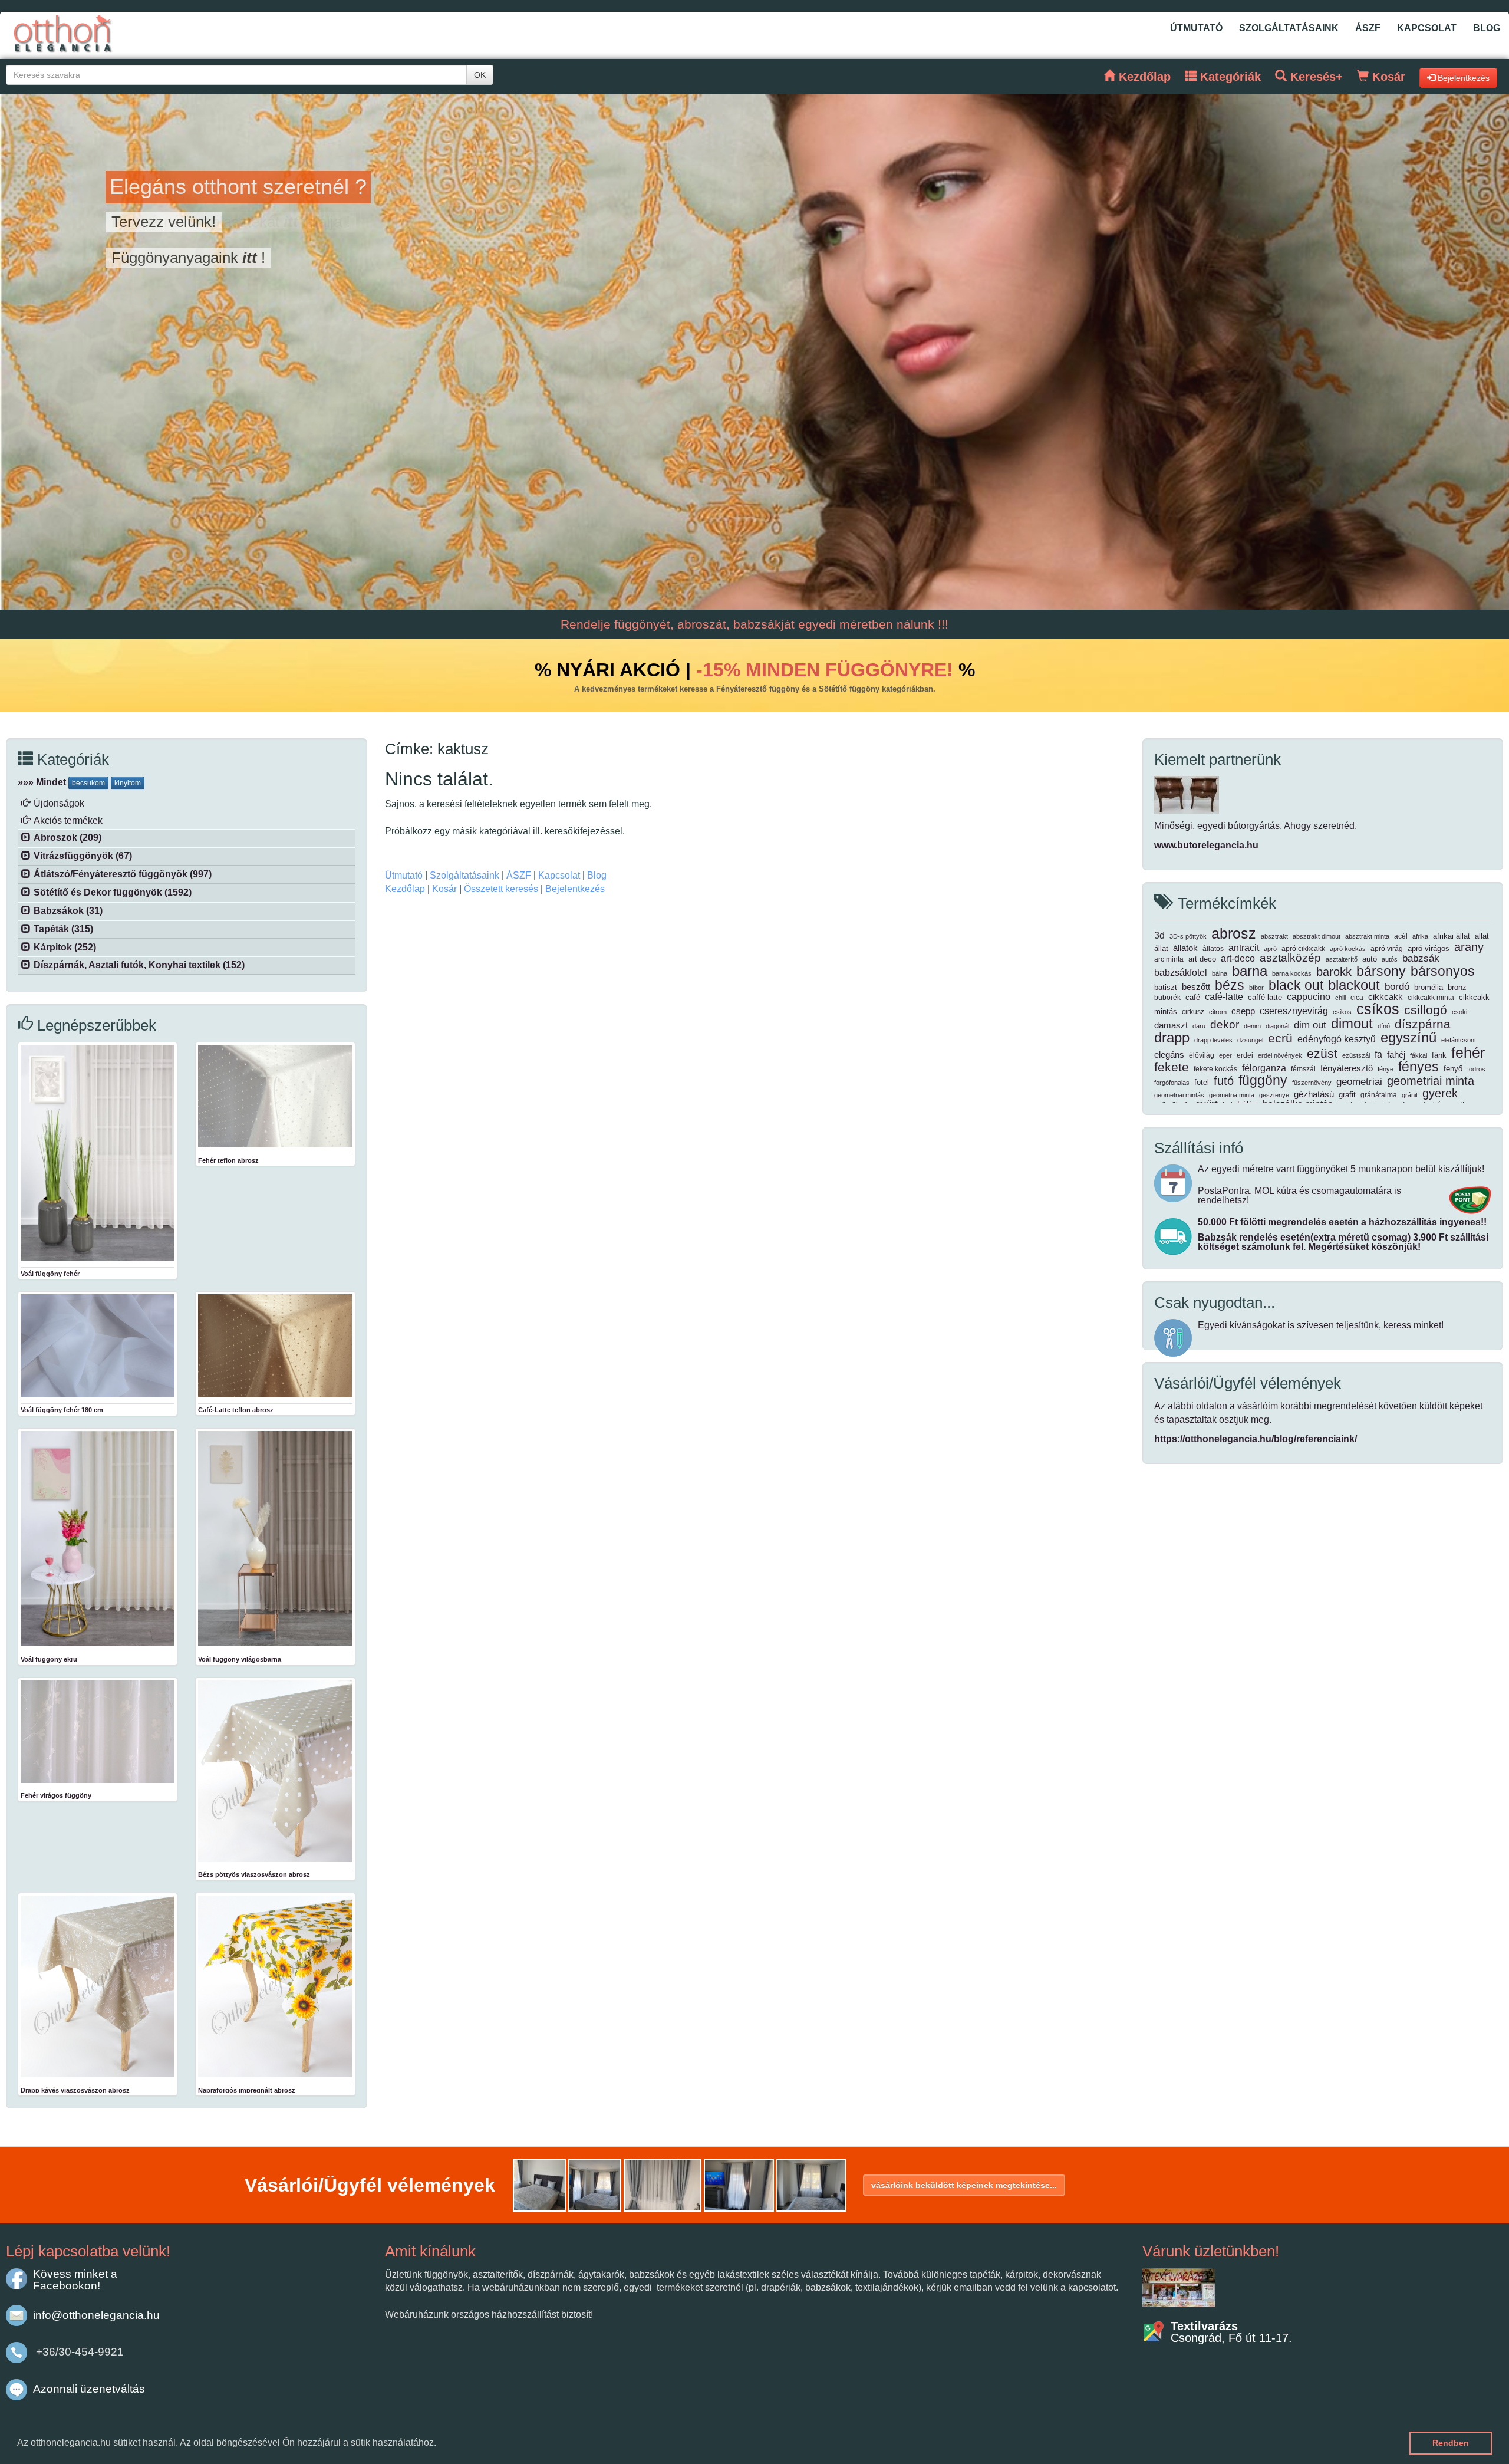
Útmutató (1196, 28)
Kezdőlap (405, 889)
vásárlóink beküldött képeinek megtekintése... (964, 2185)
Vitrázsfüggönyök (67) (83, 856)
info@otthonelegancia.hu (96, 2315)
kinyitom (128, 783)
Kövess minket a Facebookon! (75, 2280)
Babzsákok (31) (68, 911)
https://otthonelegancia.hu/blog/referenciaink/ (1256, 1439)
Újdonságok (59, 803)
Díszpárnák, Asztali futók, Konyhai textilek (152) (139, 965)
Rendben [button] (1451, 2443)
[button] (440, 2444)
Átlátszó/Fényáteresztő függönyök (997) (123, 874)
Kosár (444, 889)
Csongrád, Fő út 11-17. (1231, 2332)
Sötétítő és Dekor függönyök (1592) (113, 892)
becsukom (88, 783)
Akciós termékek (68, 820)
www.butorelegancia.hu (1206, 845)
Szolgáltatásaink (1289, 28)
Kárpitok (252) (65, 947)
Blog (1487, 28)
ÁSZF (1368, 28)
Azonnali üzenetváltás (89, 2389)
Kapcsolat (1427, 28)
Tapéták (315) (63, 929)
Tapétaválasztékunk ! (191, 222)
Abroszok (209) (67, 838)
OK (480, 75)
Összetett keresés (501, 889)
